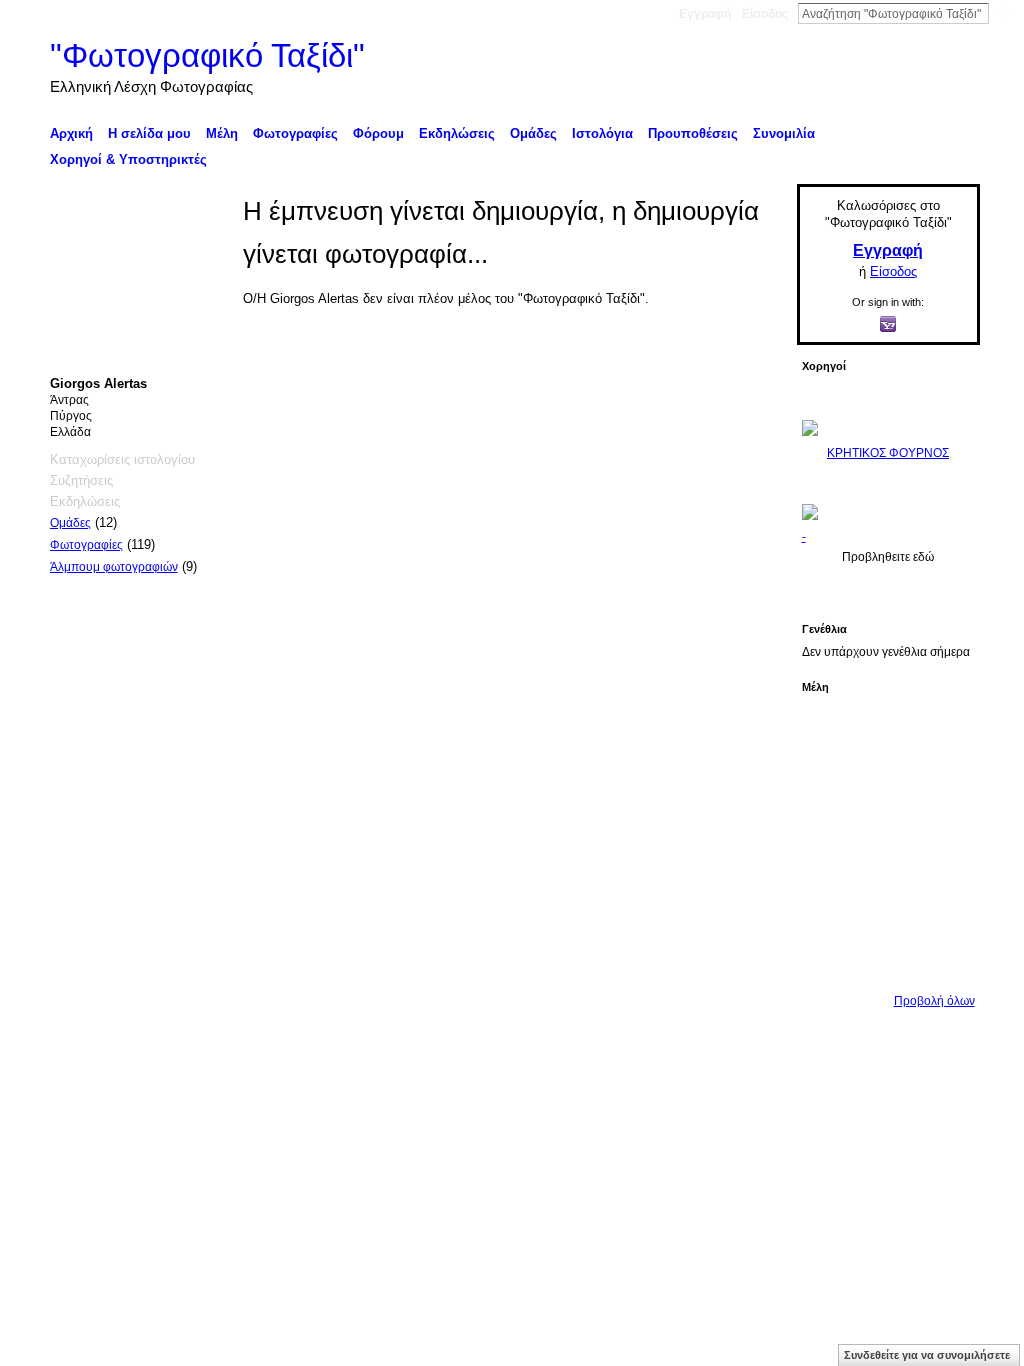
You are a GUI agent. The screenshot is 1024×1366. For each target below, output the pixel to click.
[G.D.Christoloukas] (942, 955)
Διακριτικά (727, 1057)
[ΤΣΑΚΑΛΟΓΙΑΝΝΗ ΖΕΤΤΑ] (830, 955)
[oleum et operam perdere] (886, 731)
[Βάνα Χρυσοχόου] (886, 787)
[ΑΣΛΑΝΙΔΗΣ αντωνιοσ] (830, 843)
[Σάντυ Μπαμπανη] (942, 899)
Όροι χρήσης (945, 1057)
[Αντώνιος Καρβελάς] (886, 955)
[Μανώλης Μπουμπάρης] (830, 899)
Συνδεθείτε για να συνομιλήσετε (927, 1355)
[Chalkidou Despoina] (830, 787)
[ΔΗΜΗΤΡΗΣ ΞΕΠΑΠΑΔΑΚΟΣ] (942, 787)
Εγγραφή (705, 14)
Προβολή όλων (934, 1001)
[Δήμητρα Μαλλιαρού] (942, 731)
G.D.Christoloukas (206, 1057)
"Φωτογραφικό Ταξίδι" (207, 55)
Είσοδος (765, 14)
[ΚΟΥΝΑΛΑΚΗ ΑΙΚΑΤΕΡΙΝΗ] (830, 731)
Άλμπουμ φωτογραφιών (114, 567)
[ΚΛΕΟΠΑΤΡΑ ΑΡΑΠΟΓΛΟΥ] (886, 843)
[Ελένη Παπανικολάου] (942, 843)
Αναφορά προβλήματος (832, 1057)
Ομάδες (70, 523)
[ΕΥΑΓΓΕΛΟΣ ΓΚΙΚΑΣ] (886, 899)
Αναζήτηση (1005, 13)
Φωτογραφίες (86, 545)
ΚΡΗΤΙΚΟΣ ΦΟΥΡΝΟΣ (888, 453)
